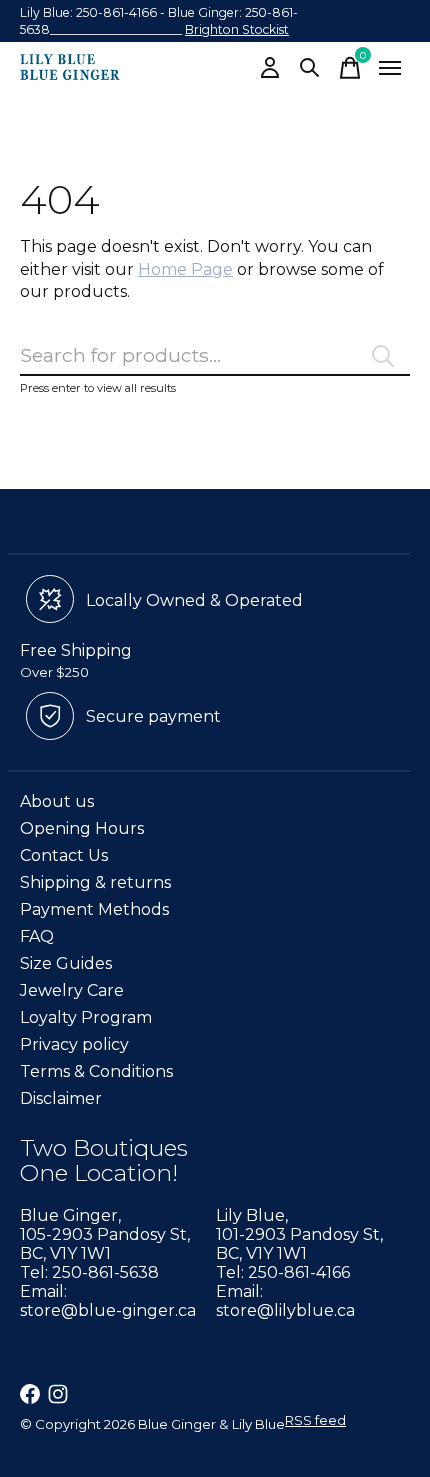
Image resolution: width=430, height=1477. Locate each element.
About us (57, 801)
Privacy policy (74, 1044)
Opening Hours (82, 828)
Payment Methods (94, 909)
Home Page (185, 269)
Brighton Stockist (237, 29)
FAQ (37, 936)
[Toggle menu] (390, 68)
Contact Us (64, 855)
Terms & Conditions (96, 1071)
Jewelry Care (72, 990)
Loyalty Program (86, 1017)
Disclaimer (61, 1098)
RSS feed (315, 1420)
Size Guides (66, 963)
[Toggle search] (310, 68)
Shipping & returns (95, 882)
